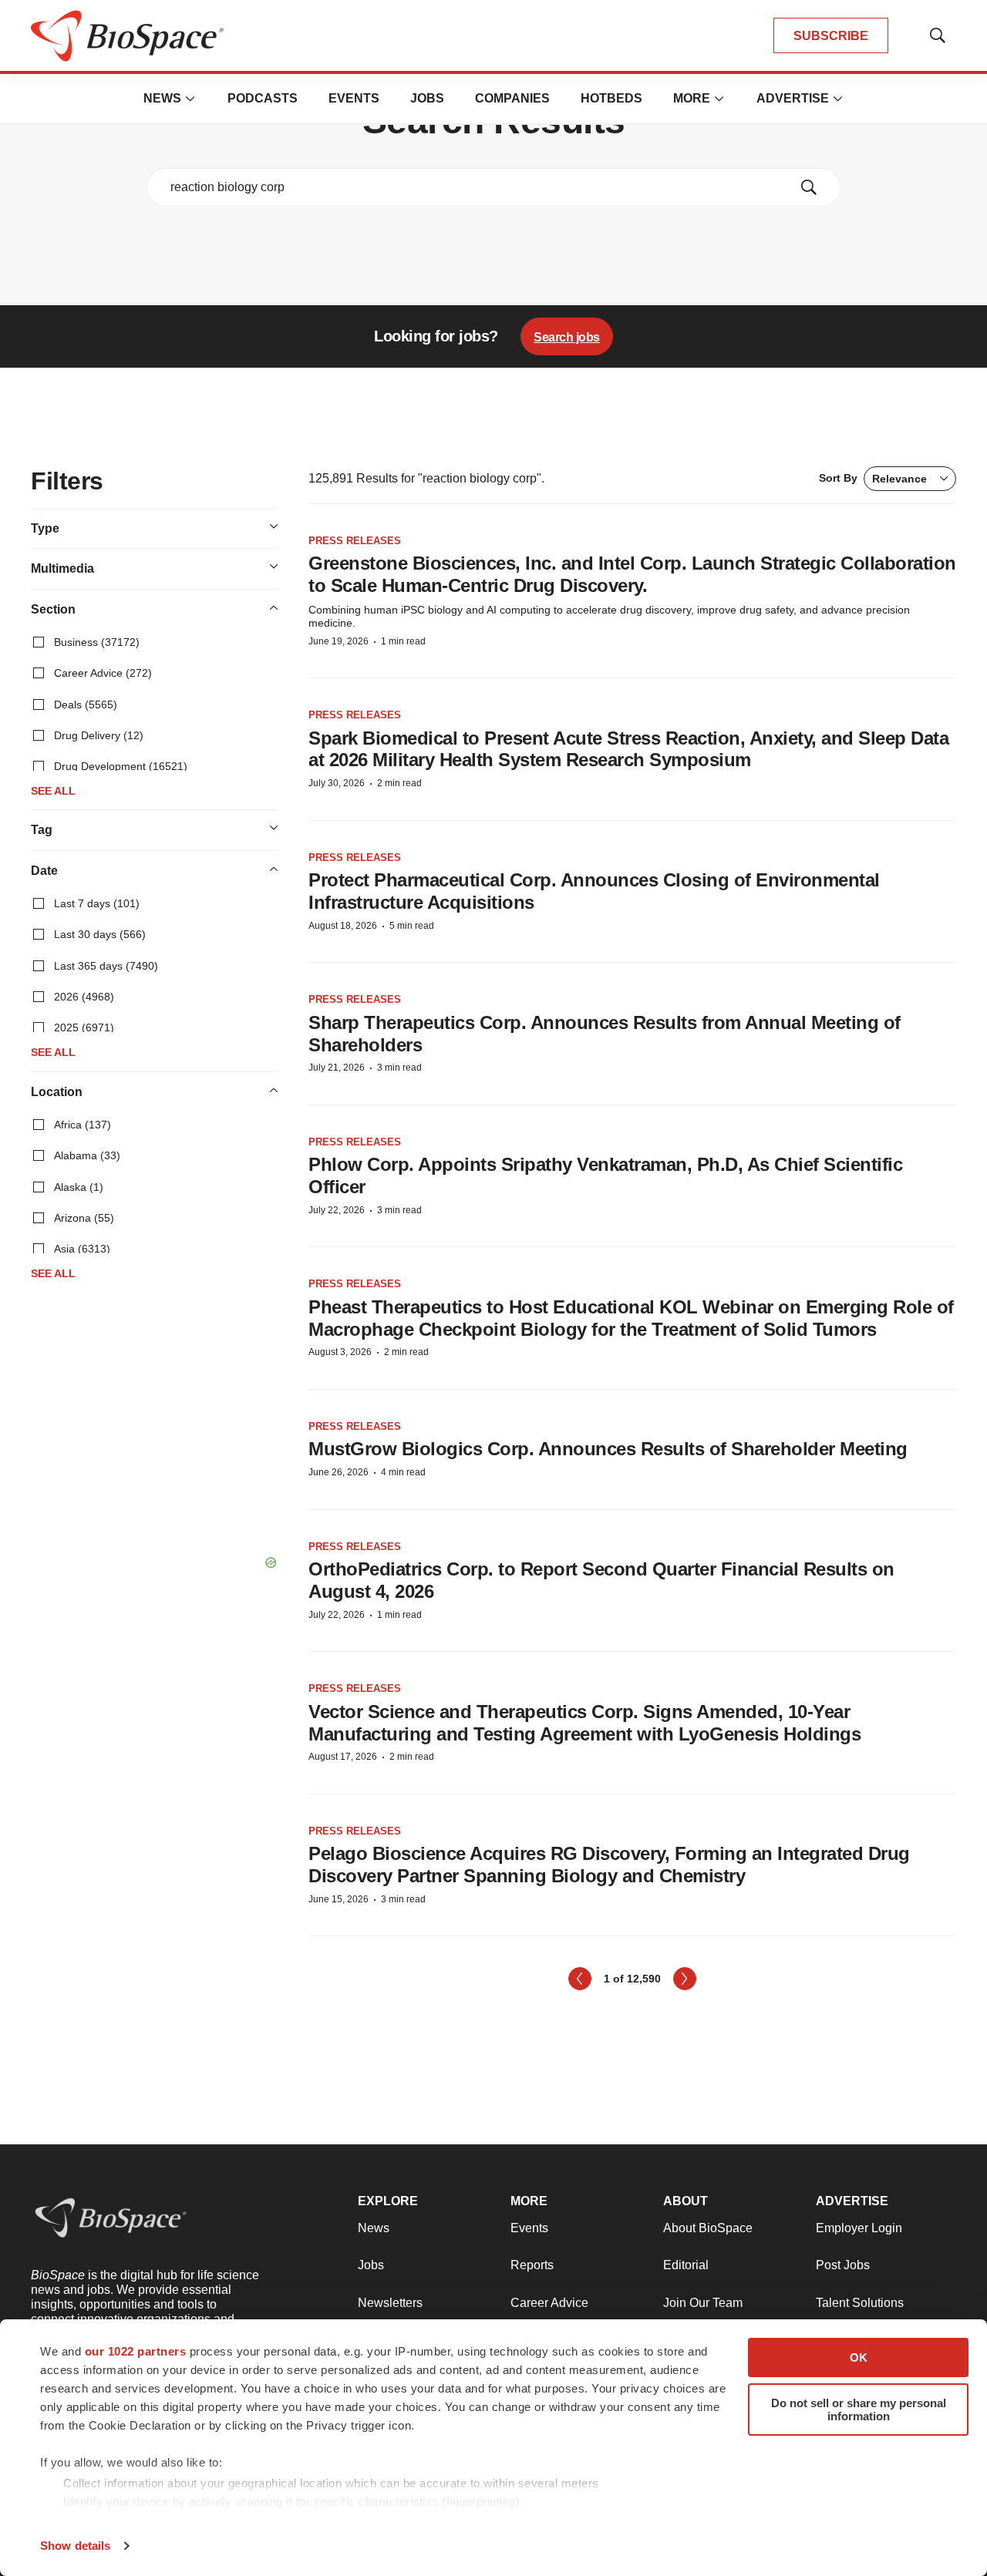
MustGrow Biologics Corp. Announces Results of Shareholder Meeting (608, 1449)
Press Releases (355, 541)
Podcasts (263, 98)
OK (859, 2357)
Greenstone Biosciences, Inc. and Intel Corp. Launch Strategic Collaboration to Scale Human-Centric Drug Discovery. (632, 574)
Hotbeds (611, 98)
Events (354, 98)
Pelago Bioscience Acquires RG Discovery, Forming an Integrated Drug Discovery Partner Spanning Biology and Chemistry (609, 1865)
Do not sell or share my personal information (859, 2410)
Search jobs (567, 337)
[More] (190, 99)
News (162, 98)
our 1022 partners (136, 2351)
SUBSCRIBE (831, 36)
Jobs (427, 98)
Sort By (873, 478)
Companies (512, 98)
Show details (75, 2546)
